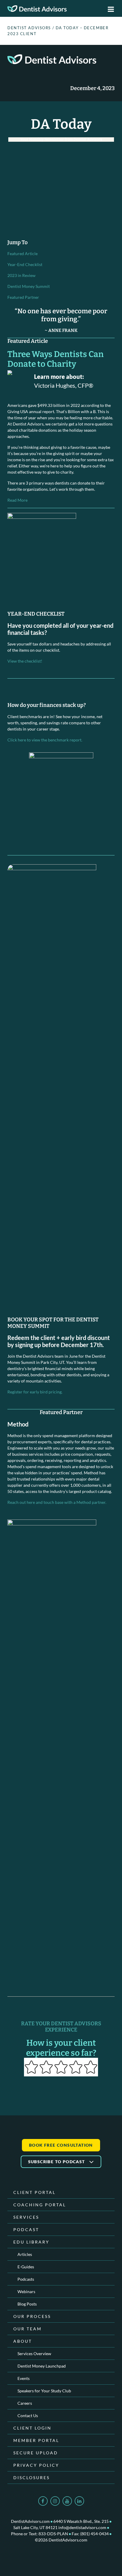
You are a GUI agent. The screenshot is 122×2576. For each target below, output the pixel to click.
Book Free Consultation (61, 2145)
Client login (32, 2428)
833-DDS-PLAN (53, 2534)
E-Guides (26, 2267)
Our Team (28, 2329)
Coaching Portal (40, 2205)
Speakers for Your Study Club (44, 2391)
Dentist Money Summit (29, 286)
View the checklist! (25, 661)
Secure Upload (36, 2453)
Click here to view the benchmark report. (45, 740)
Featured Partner (23, 297)
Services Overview (34, 2354)
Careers (25, 2403)
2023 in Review (21, 275)
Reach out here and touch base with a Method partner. (57, 1502)
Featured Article (23, 253)
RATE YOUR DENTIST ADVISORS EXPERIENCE (61, 2027)
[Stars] (61, 2067)
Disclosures (32, 2478)
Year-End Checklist (25, 264)
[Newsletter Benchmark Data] (61, 797)
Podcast (26, 2229)
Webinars (26, 2292)
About (23, 2341)
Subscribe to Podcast (57, 2162)
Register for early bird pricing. (35, 1392)
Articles (25, 2254)
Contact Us (28, 2416)
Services (26, 2217)
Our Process (32, 2316)
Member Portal (36, 2440)
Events (24, 2378)
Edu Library (31, 2242)
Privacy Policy (36, 2465)
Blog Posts (27, 2304)
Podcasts (26, 2279)
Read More (17, 500)
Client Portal (34, 2192)
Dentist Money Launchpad (42, 2366)
